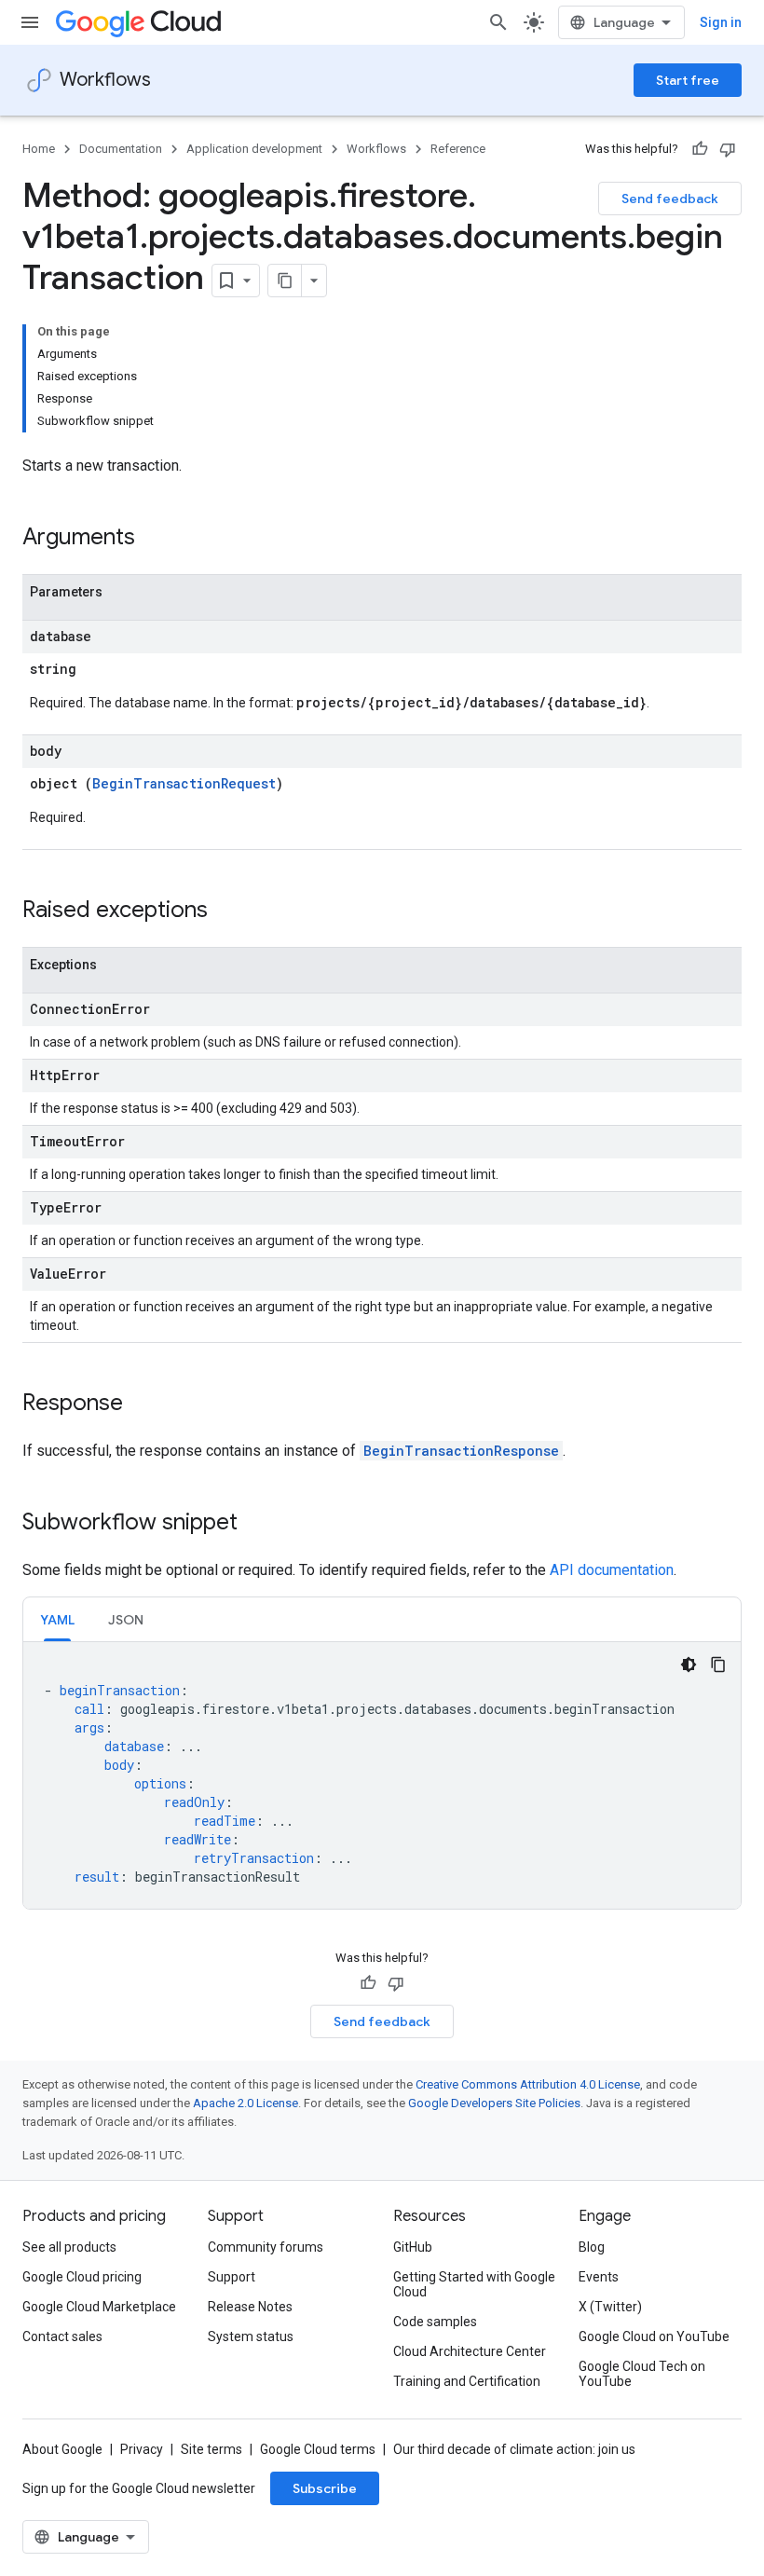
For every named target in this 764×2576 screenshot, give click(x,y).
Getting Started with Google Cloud (474, 2284)
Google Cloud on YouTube (654, 2336)
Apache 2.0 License (246, 2103)
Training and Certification (467, 2381)
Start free (688, 80)
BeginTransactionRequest (184, 783)
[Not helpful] (728, 149)
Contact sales (62, 2336)
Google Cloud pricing (82, 2277)
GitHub (413, 2247)
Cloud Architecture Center (470, 2351)
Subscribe (325, 2488)
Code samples (435, 2322)
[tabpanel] (382, 1775)
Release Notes (250, 2307)
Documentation (121, 149)
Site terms (211, 2449)
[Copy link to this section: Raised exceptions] (226, 911)
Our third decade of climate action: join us (514, 2449)
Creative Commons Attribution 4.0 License (528, 2084)
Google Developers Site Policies (494, 2103)
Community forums (266, 2247)
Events (599, 2277)
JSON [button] (126, 1620)
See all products (69, 2247)
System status (251, 2336)
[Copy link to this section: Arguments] (154, 539)
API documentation (612, 1570)
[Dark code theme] (689, 1665)
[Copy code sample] (718, 1665)
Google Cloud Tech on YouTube (642, 2374)
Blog (592, 2247)
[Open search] (498, 22)
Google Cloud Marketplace (99, 2307)
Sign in (721, 22)
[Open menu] (30, 22)
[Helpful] (700, 149)
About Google (62, 2449)
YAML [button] (57, 1620)
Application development (254, 149)
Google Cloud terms (318, 2449)
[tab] (57, 1619)
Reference (458, 149)
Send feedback (670, 199)
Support (232, 2277)
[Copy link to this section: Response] (142, 1404)
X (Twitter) (610, 2307)
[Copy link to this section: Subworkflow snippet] (256, 1524)
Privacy (142, 2449)
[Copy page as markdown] (285, 281)
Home (39, 149)
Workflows (105, 80)
